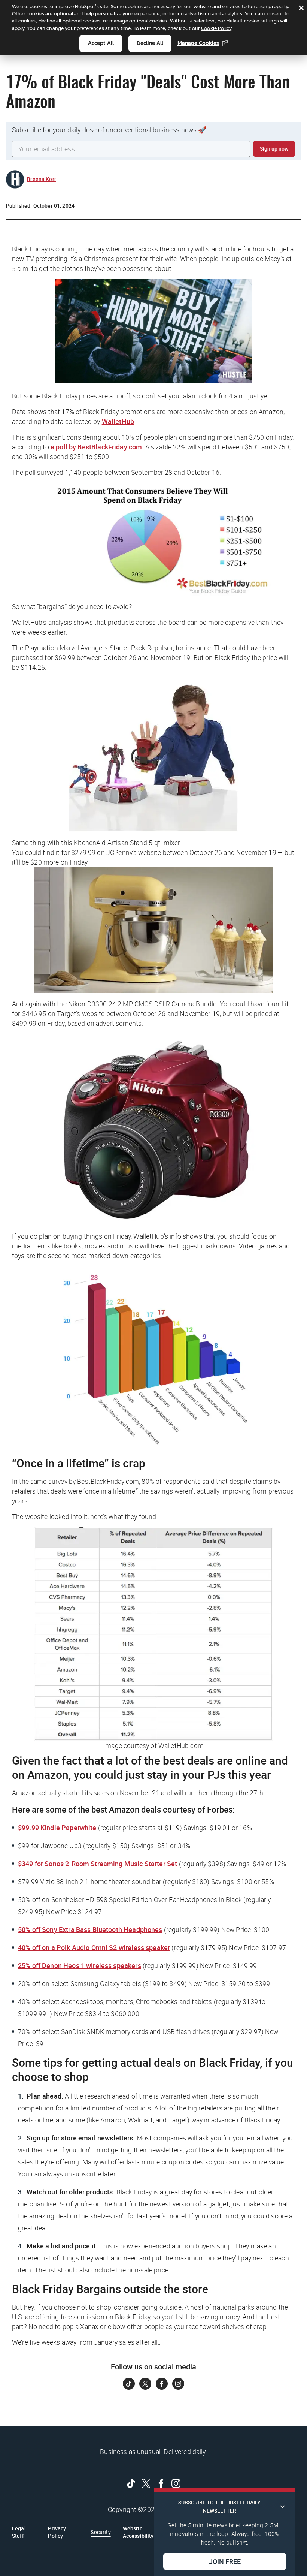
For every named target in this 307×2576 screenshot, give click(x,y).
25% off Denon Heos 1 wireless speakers (80, 1965)
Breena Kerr (42, 179)
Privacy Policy (57, 2532)
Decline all (150, 43)
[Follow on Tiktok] (129, 2384)
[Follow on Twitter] (145, 2384)
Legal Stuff (19, 2532)
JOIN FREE (225, 2561)
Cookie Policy (216, 28)
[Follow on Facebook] (162, 2384)
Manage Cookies (198, 43)
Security (101, 2532)
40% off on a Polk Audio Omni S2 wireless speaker (94, 1947)
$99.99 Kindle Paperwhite (57, 1828)
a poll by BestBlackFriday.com (96, 447)
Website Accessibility (138, 2532)
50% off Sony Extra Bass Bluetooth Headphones (90, 1929)
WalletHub (118, 421)
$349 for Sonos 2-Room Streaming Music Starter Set (98, 1864)
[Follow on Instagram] (178, 2384)
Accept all (101, 43)
